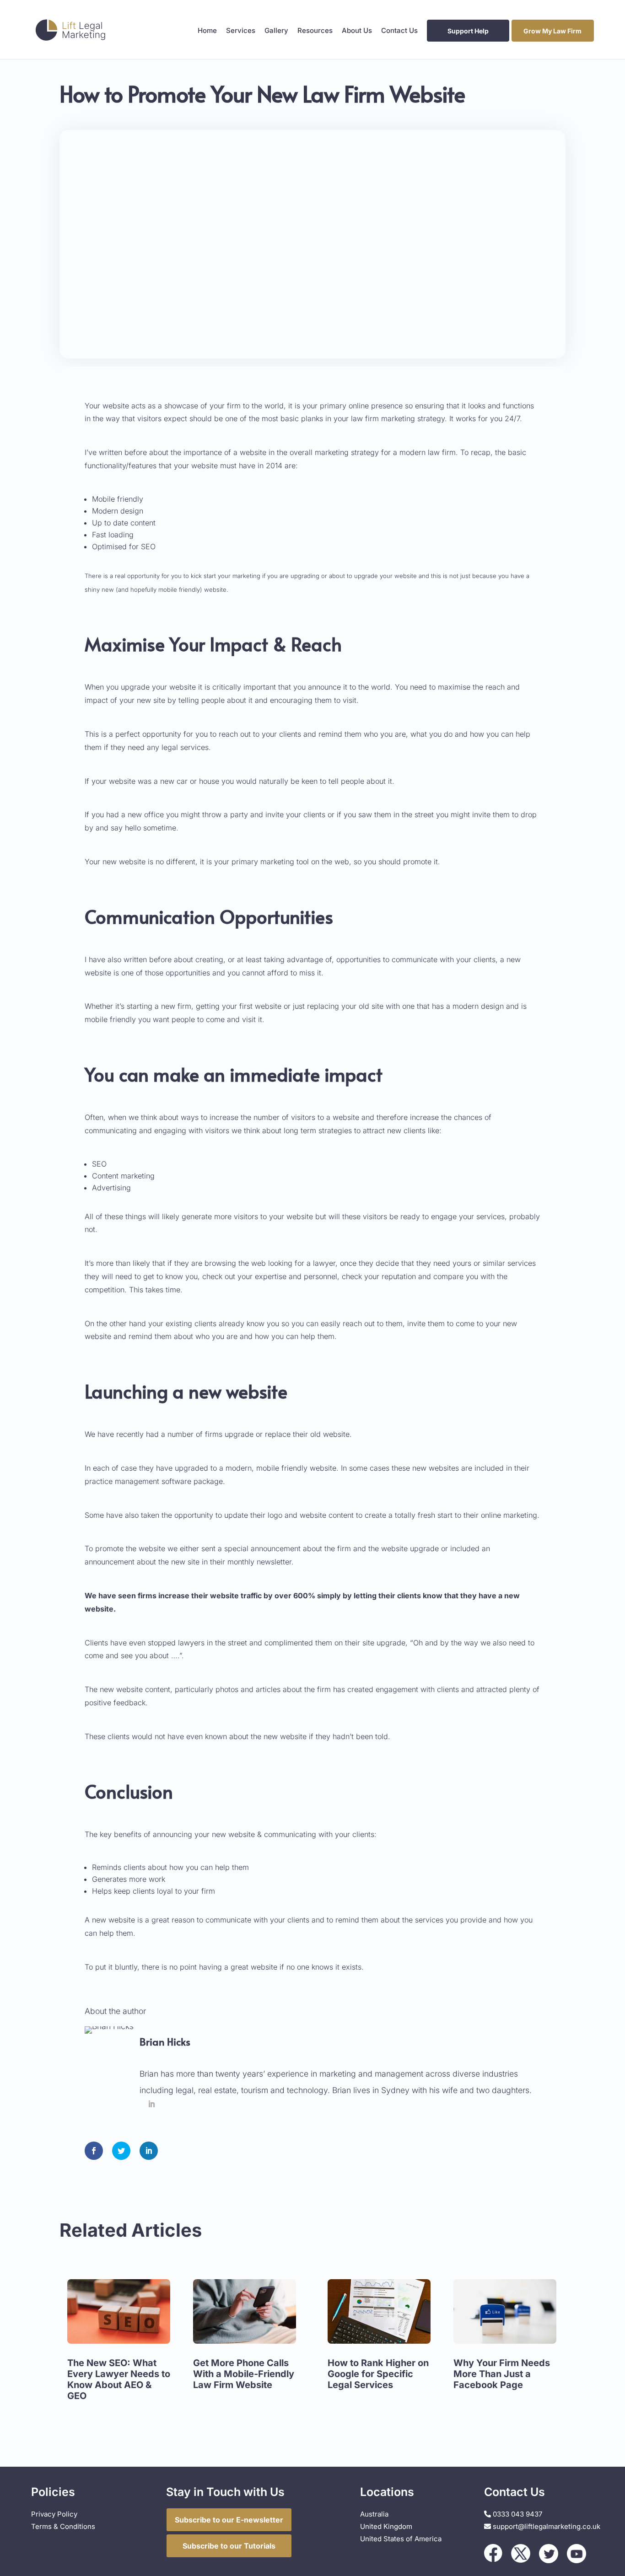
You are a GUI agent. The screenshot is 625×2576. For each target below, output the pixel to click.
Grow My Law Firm (552, 31)
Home (207, 31)
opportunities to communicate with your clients (416, 959)
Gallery (276, 31)
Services (241, 31)
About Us (357, 31)
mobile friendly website (296, 1468)
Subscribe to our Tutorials (229, 2546)
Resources (315, 31)
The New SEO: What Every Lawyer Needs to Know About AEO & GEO (119, 2379)
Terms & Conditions (63, 2526)
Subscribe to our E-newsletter (229, 2520)
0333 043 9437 (517, 2514)
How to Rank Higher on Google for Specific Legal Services (378, 2374)
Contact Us (399, 31)
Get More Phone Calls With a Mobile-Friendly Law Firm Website (244, 2374)
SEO (99, 1164)
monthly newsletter (259, 1562)
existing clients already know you (222, 1323)
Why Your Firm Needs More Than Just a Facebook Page (502, 2374)
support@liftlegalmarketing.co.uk (547, 2526)
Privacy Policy (54, 2514)
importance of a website (224, 452)
